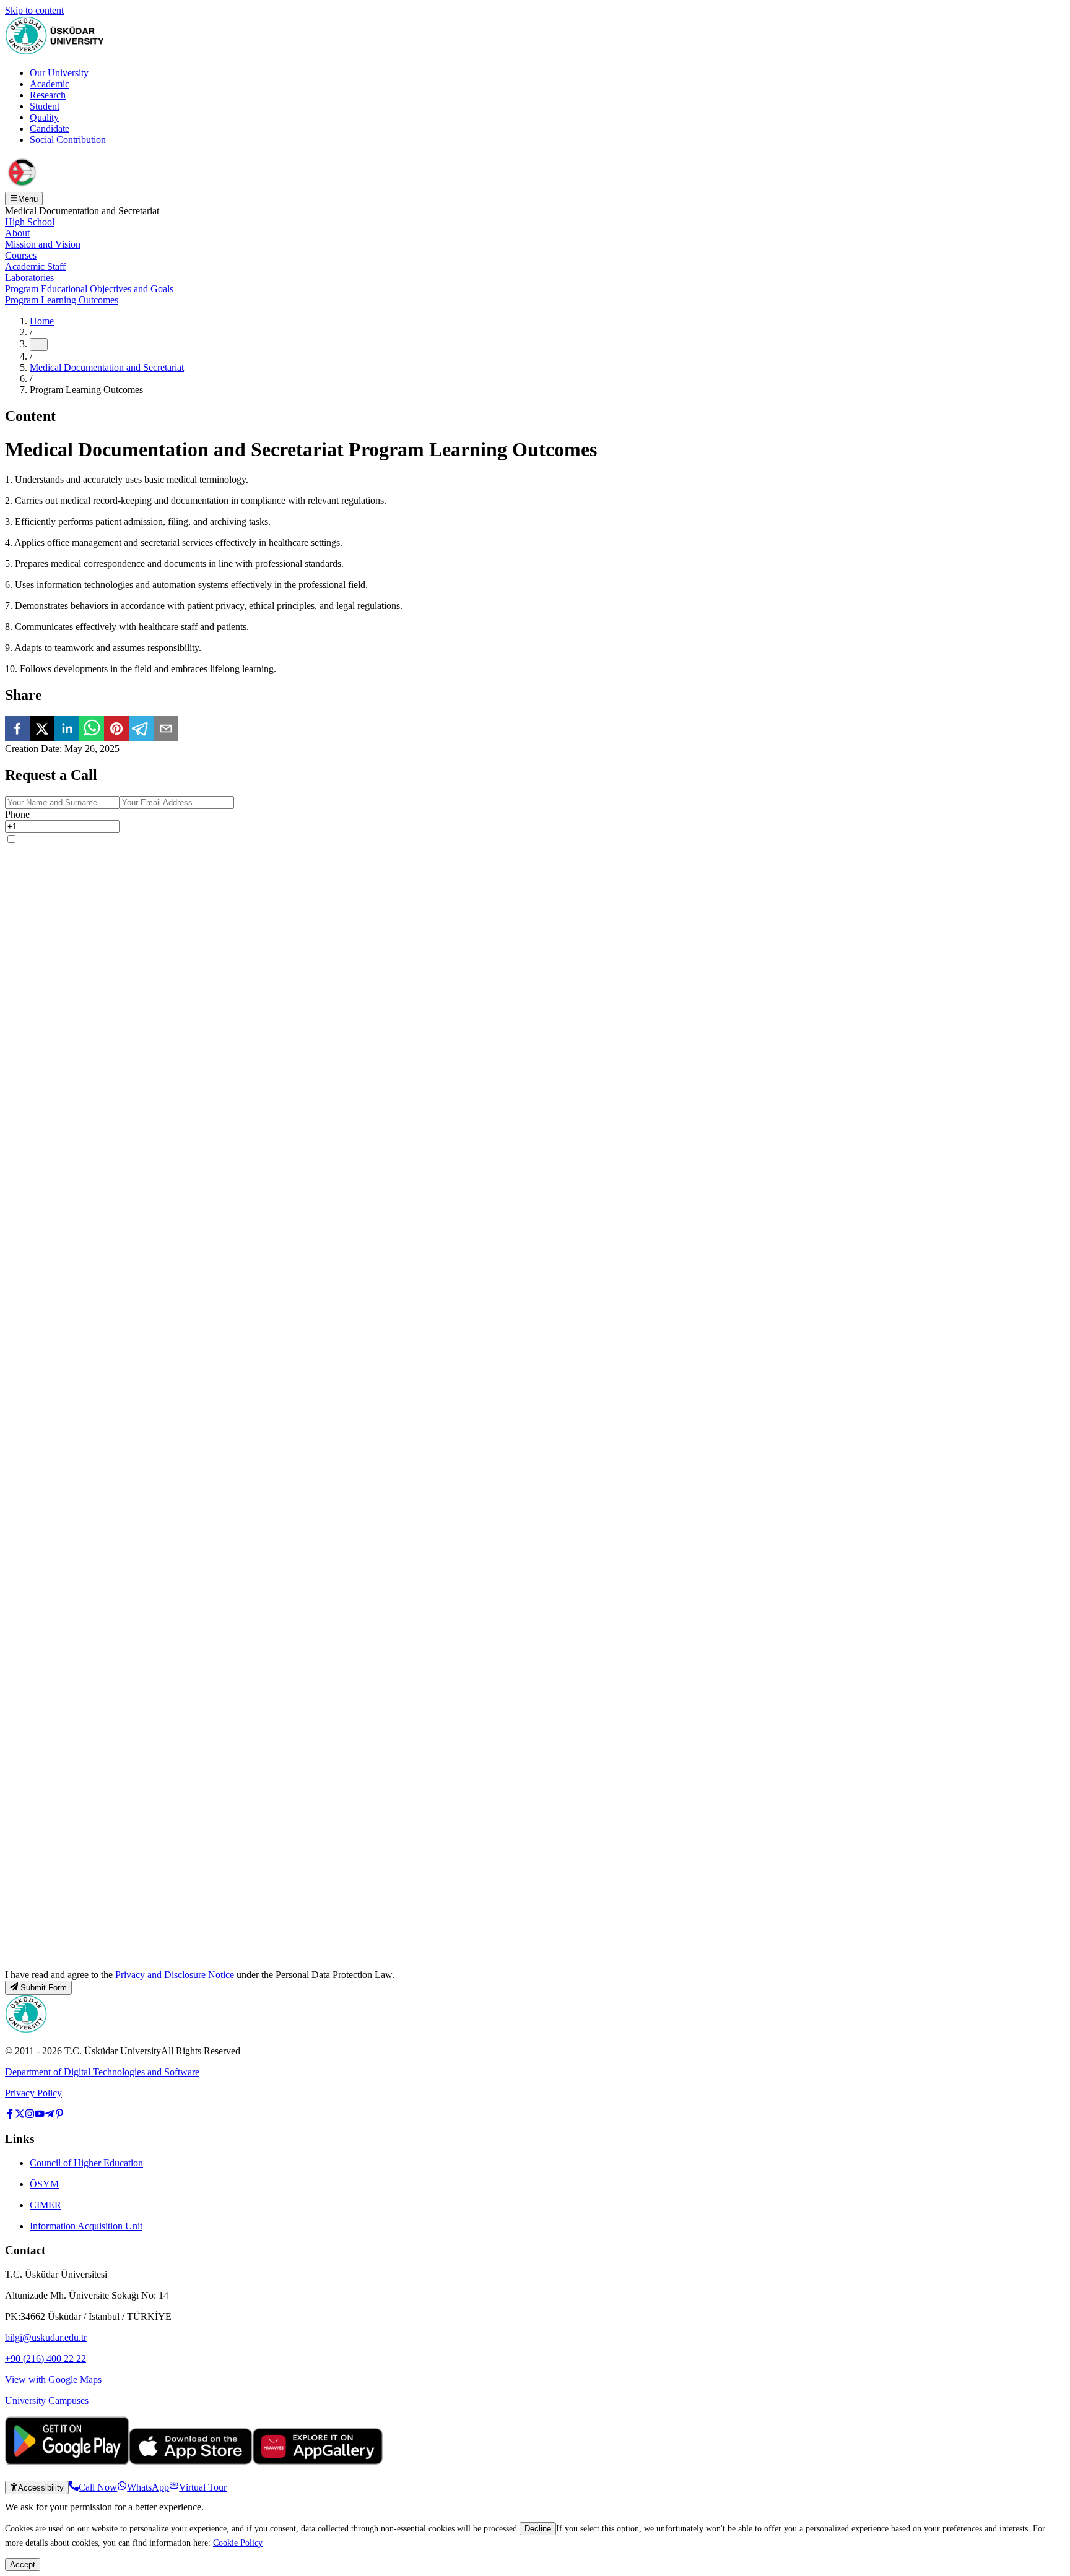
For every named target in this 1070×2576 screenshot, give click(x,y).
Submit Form (44, 1988)
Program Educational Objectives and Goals (89, 289)
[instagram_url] (30, 2115)
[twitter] (42, 730)
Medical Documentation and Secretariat (107, 367)
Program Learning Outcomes (62, 300)
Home (42, 321)
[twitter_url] (20, 2115)
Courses (21, 255)
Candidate (50, 128)
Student (45, 106)
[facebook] (17, 730)
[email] (166, 730)
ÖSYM (44, 2184)
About (17, 233)
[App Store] (191, 2461)
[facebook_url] (10, 2115)
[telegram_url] (50, 2115)
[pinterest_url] (59, 2115)
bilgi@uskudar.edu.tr (46, 2337)
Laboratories (29, 278)
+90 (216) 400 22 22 (46, 2358)
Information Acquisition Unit (86, 2226)
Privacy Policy (33, 2093)
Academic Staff (35, 266)
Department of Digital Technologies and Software (102, 2072)
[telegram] (141, 730)
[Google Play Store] (67, 2461)
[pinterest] (116, 730)
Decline (538, 2529)
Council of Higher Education (86, 2163)
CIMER (46, 2205)
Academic (50, 84)
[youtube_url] (40, 2115)
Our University (59, 73)
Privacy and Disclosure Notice (175, 1975)
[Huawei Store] (318, 2461)
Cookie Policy (238, 2543)
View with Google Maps (53, 2379)
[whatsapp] (92, 730)
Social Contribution (68, 140)
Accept (23, 2565)
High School (30, 222)
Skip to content (34, 10)
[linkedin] (67, 730)
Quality (44, 117)
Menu (28, 199)
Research (48, 95)
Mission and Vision (43, 244)
